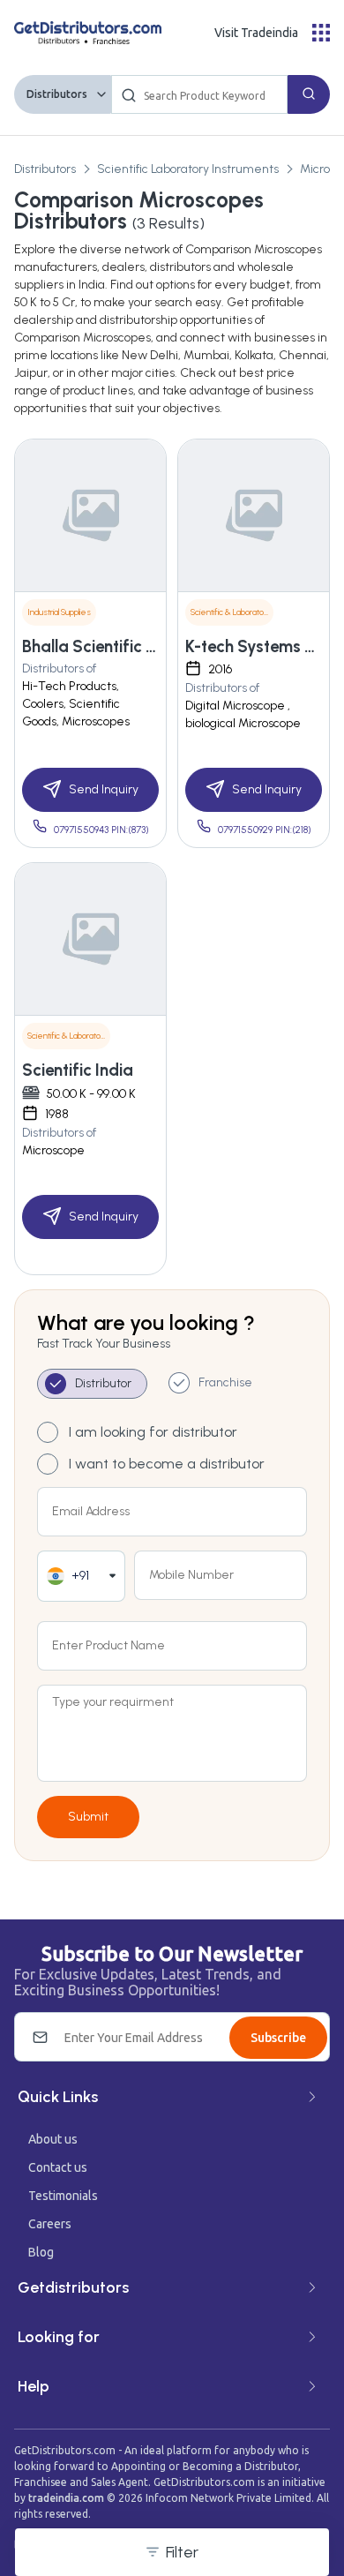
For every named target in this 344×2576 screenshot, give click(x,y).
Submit (88, 1817)
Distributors (57, 94)
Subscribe (278, 2038)
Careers (50, 2224)
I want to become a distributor (167, 1464)
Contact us (58, 2167)
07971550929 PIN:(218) (265, 830)
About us (53, 2139)
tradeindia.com (66, 2498)
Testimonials (63, 2196)
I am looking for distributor (153, 1432)
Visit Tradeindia (256, 33)
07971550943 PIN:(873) (101, 830)
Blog (41, 2252)
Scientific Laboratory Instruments (188, 169)
